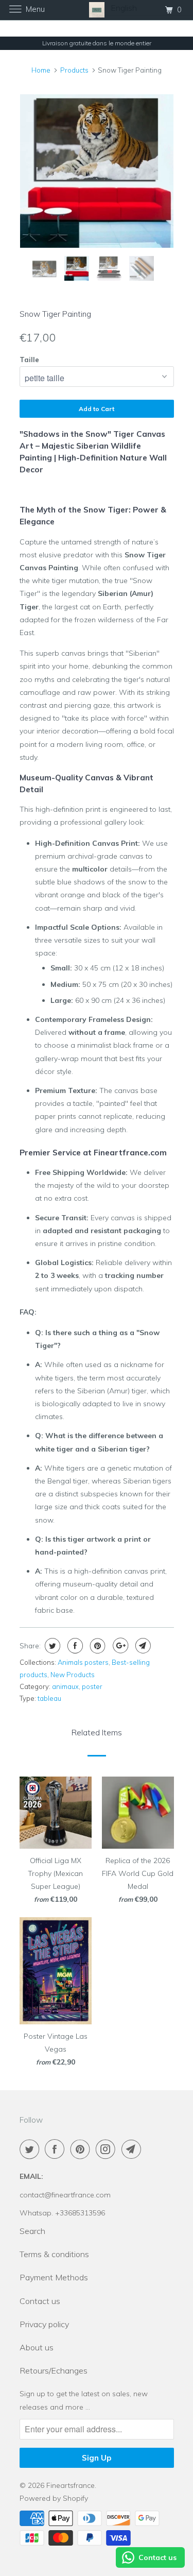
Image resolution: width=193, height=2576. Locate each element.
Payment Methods (54, 2277)
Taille (29, 360)
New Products (73, 1675)
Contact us (40, 2301)
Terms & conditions (54, 2254)
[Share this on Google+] (119, 1646)
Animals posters (83, 1662)
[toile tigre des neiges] (97, 171)
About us (37, 2347)
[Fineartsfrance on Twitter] (31, 2149)
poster (92, 1686)
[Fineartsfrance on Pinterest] (82, 2149)
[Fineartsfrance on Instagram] (108, 2149)
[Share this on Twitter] (51, 1646)
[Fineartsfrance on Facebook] (57, 2149)
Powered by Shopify (54, 2498)
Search (32, 2231)
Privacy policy (44, 2324)
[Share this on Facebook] (74, 1646)
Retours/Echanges (54, 2370)
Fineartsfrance (71, 2485)
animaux (65, 1686)
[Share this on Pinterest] (97, 1646)
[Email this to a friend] (142, 1646)
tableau (49, 1698)
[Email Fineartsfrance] (133, 2149)
